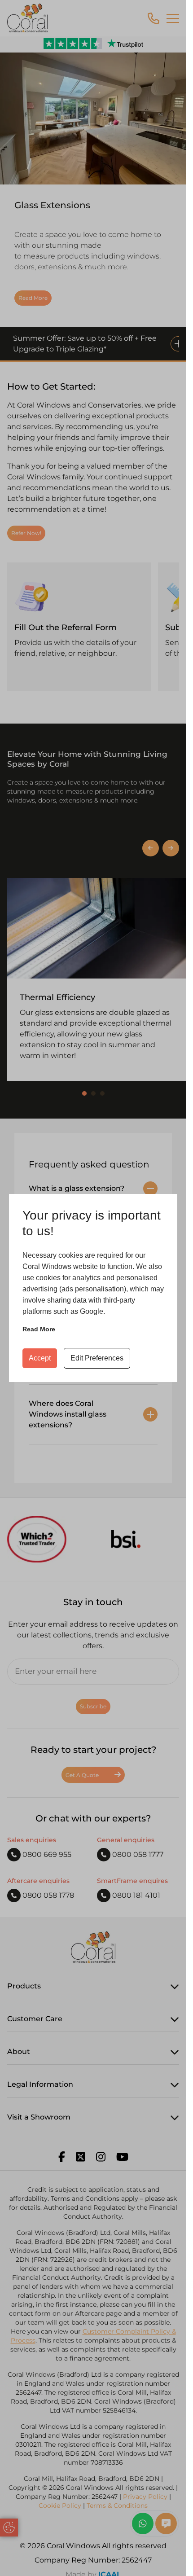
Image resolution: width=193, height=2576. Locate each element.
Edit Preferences (97, 1358)
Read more (39, 1329)
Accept (40, 1358)
